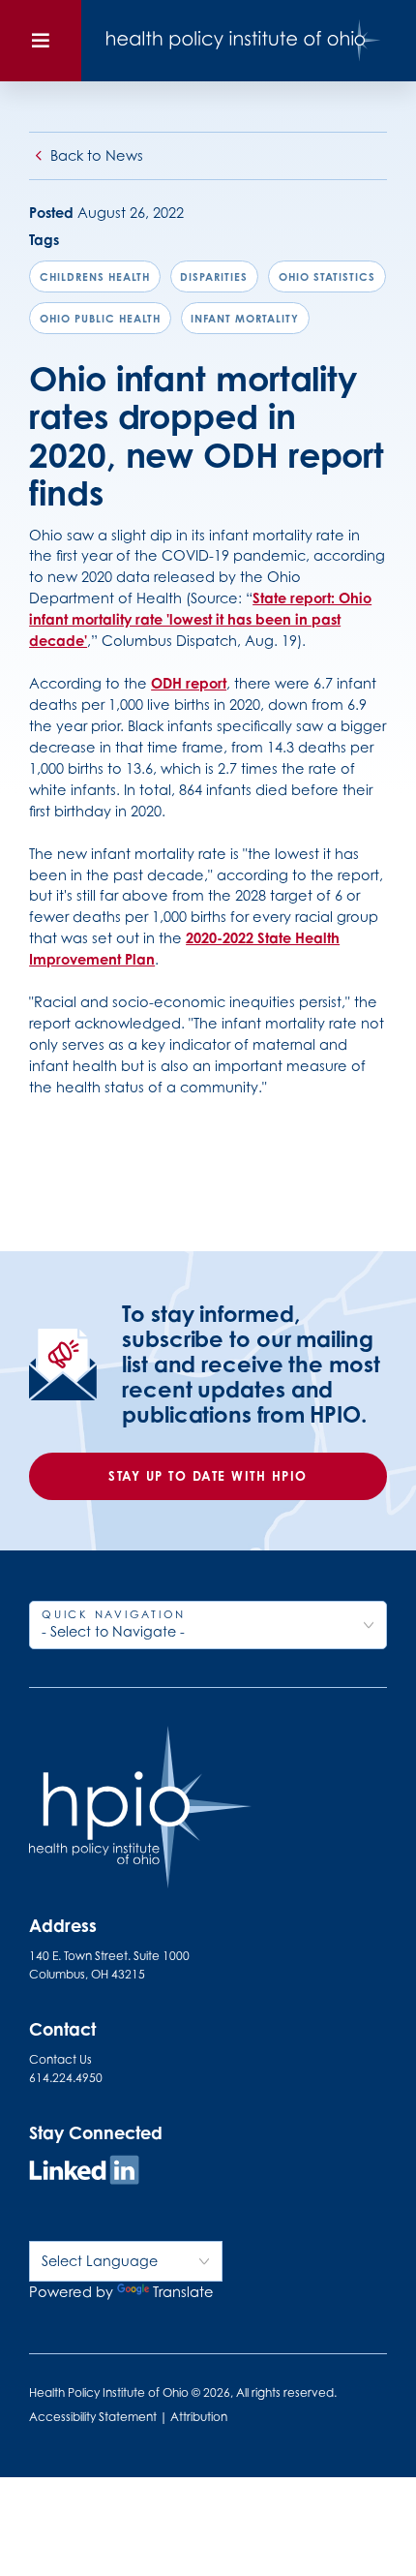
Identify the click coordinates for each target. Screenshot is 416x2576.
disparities (214, 277)
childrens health (95, 277)
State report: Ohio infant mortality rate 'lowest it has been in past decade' (200, 619)
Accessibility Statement (93, 2417)
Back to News (97, 155)
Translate (183, 2292)
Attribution (199, 2417)
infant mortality (245, 319)
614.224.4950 (66, 2078)
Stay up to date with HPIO (208, 1476)
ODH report (189, 683)
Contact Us (60, 2059)
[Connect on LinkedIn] (84, 2173)
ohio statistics (327, 277)
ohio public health (100, 319)
